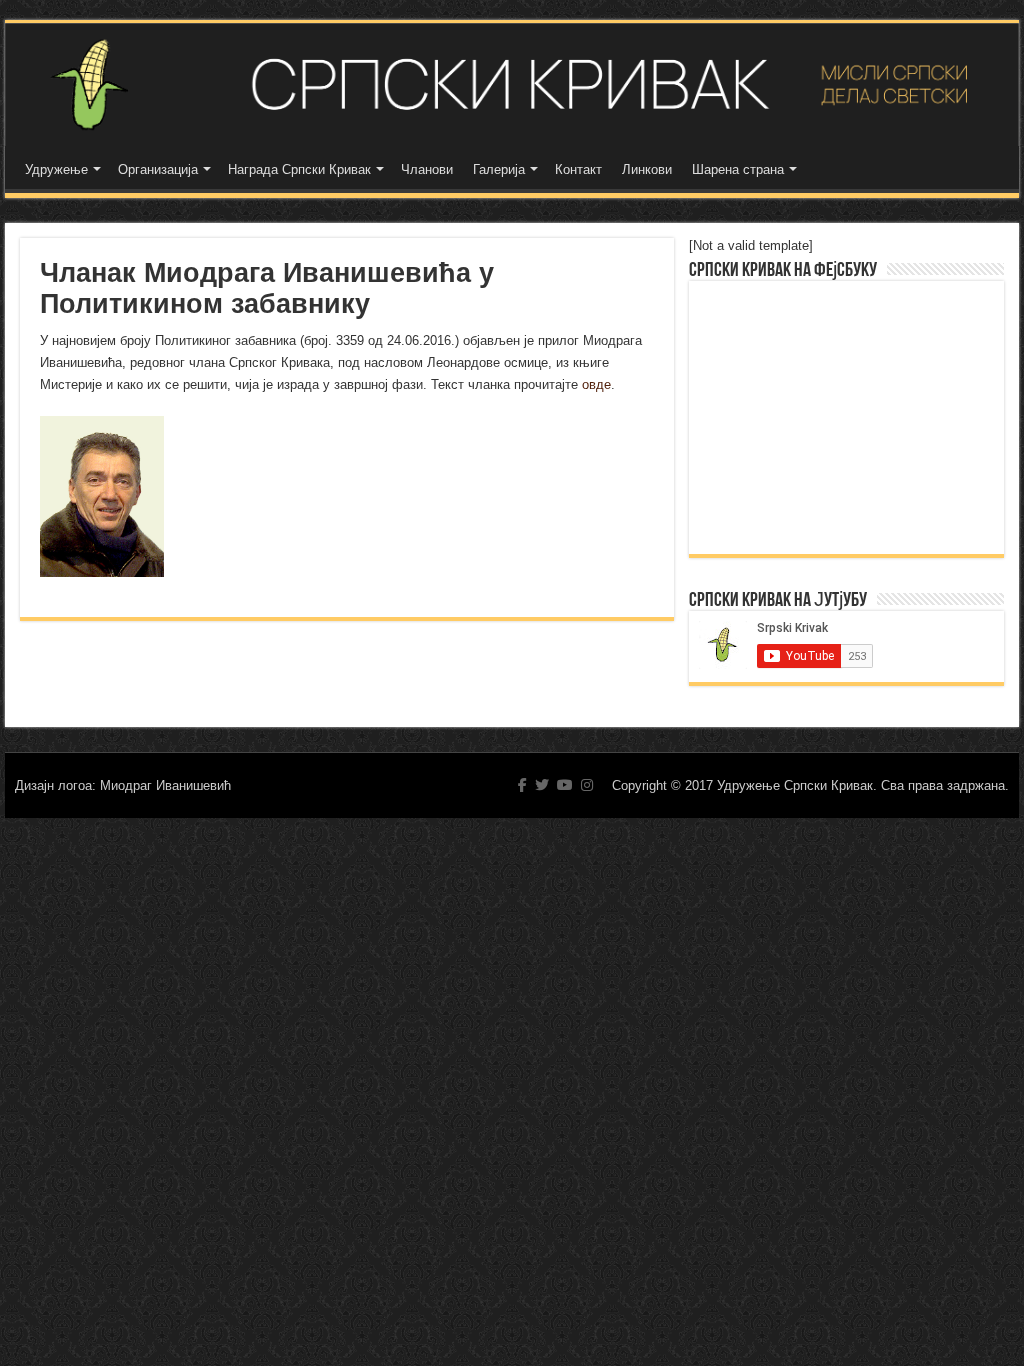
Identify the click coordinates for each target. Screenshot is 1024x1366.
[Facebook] (522, 785)
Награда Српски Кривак (299, 169)
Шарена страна (738, 169)
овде (596, 384)
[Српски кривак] (512, 84)
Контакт (578, 169)
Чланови (427, 169)
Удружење (56, 169)
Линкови (647, 169)
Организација (158, 169)
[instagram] (587, 785)
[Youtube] (565, 785)
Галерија (499, 169)
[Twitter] (542, 785)
